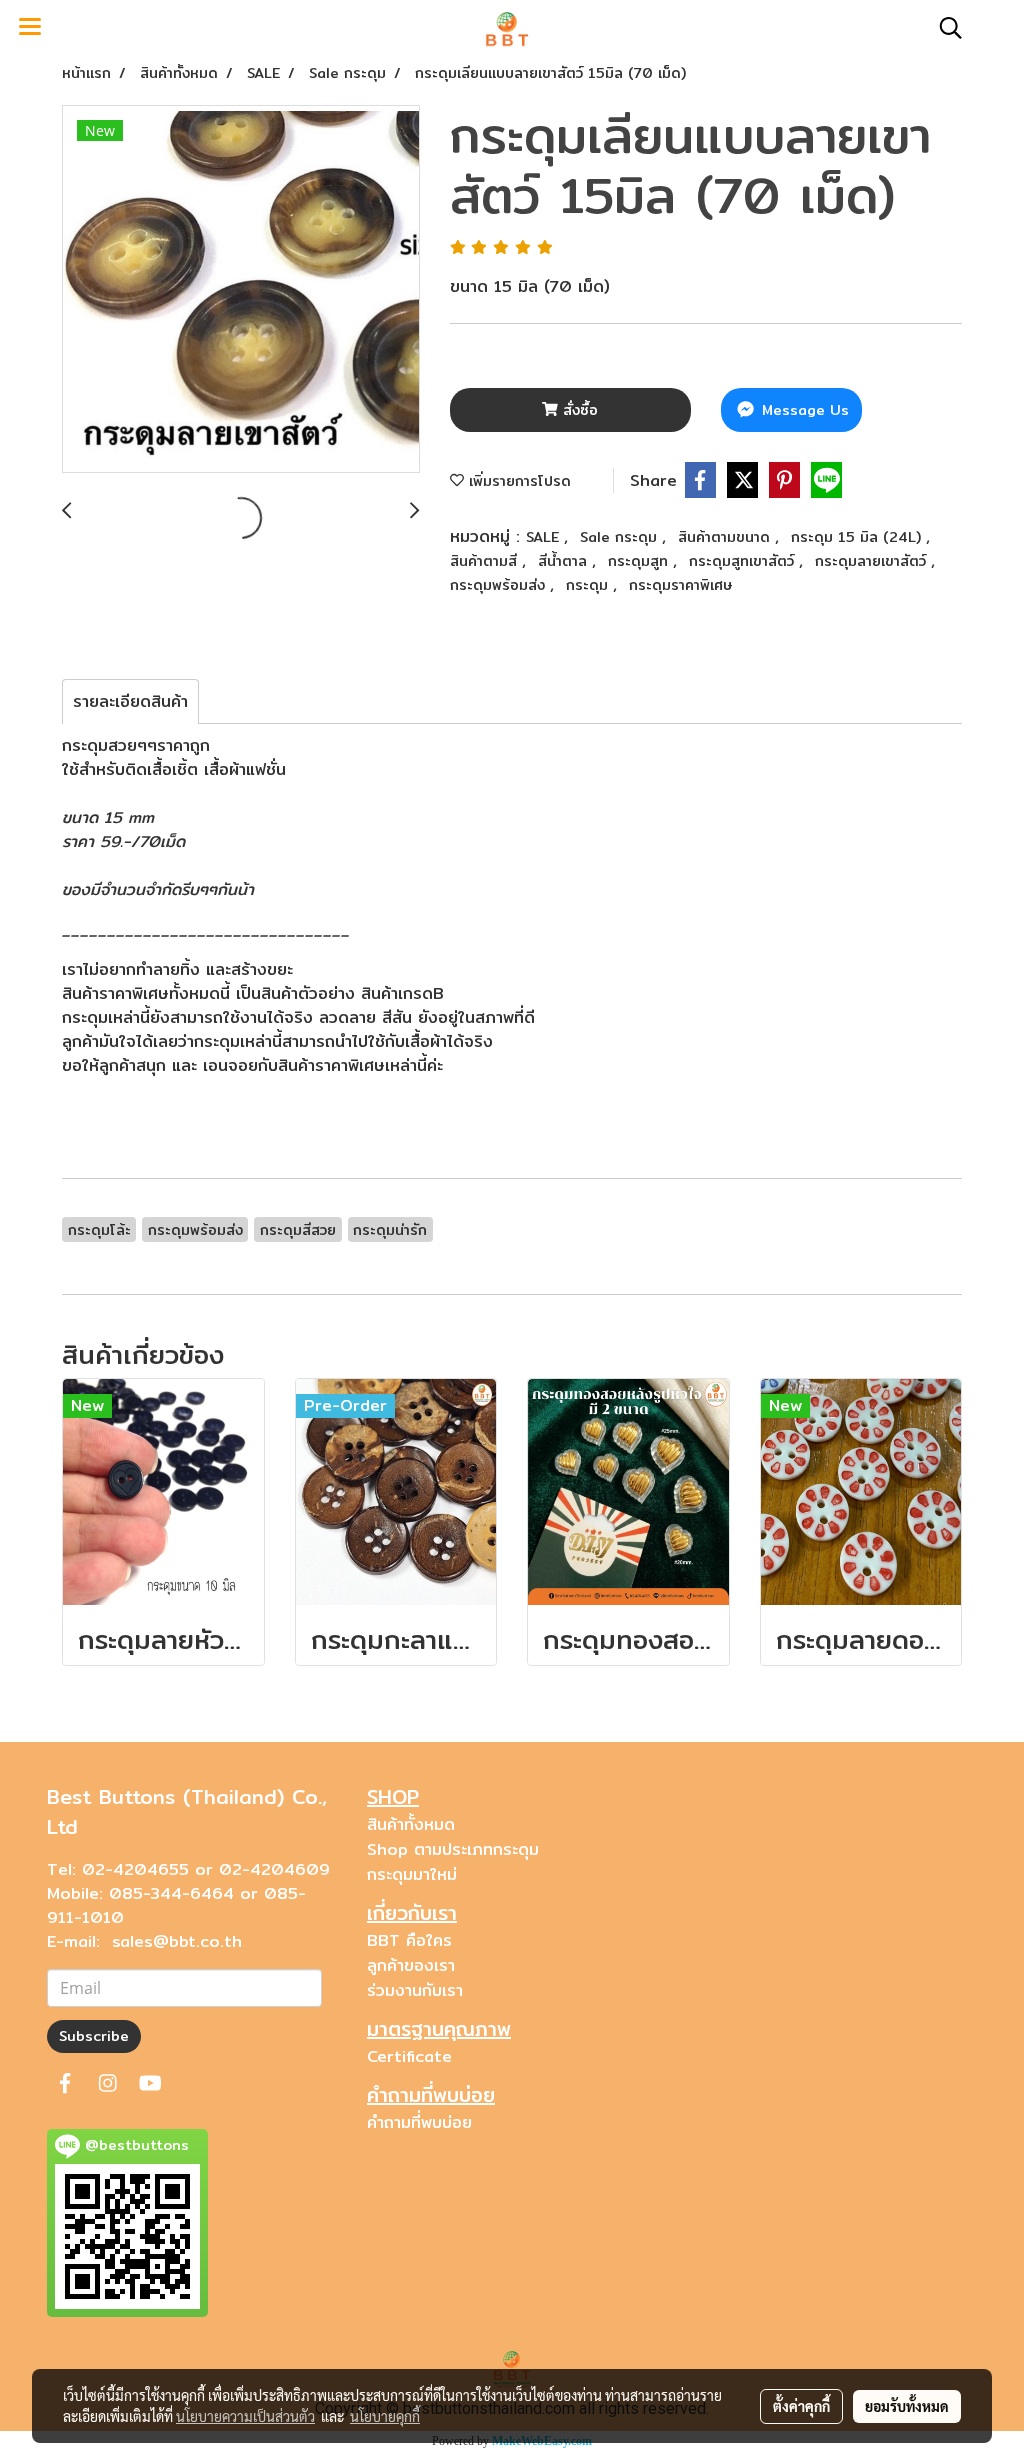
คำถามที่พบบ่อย (419, 2122)
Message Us (803, 410)
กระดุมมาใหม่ (412, 1874)
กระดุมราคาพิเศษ (681, 585)
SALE (545, 537)
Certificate (409, 2056)
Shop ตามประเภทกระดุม (453, 1849)
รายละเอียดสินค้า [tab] (130, 701)
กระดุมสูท (640, 561)
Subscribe (94, 2036)
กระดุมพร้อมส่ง (500, 585)
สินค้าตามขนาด (726, 537)
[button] (944, 28)
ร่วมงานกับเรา (415, 1990)
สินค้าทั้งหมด (411, 1824)
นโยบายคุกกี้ (385, 2416)
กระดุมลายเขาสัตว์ (873, 561)
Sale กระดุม (621, 537)
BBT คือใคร (409, 1940)
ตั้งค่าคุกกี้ (801, 2406)
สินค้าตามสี (486, 561)
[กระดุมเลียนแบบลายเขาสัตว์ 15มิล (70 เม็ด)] (241, 290)
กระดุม (589, 585)
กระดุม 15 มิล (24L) (858, 537)
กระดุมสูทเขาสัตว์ (744, 561)
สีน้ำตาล (565, 561)
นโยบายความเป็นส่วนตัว (245, 2416)
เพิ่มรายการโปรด (517, 481)
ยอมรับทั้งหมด (907, 2406)
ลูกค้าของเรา (411, 1965)
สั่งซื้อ (578, 410)
